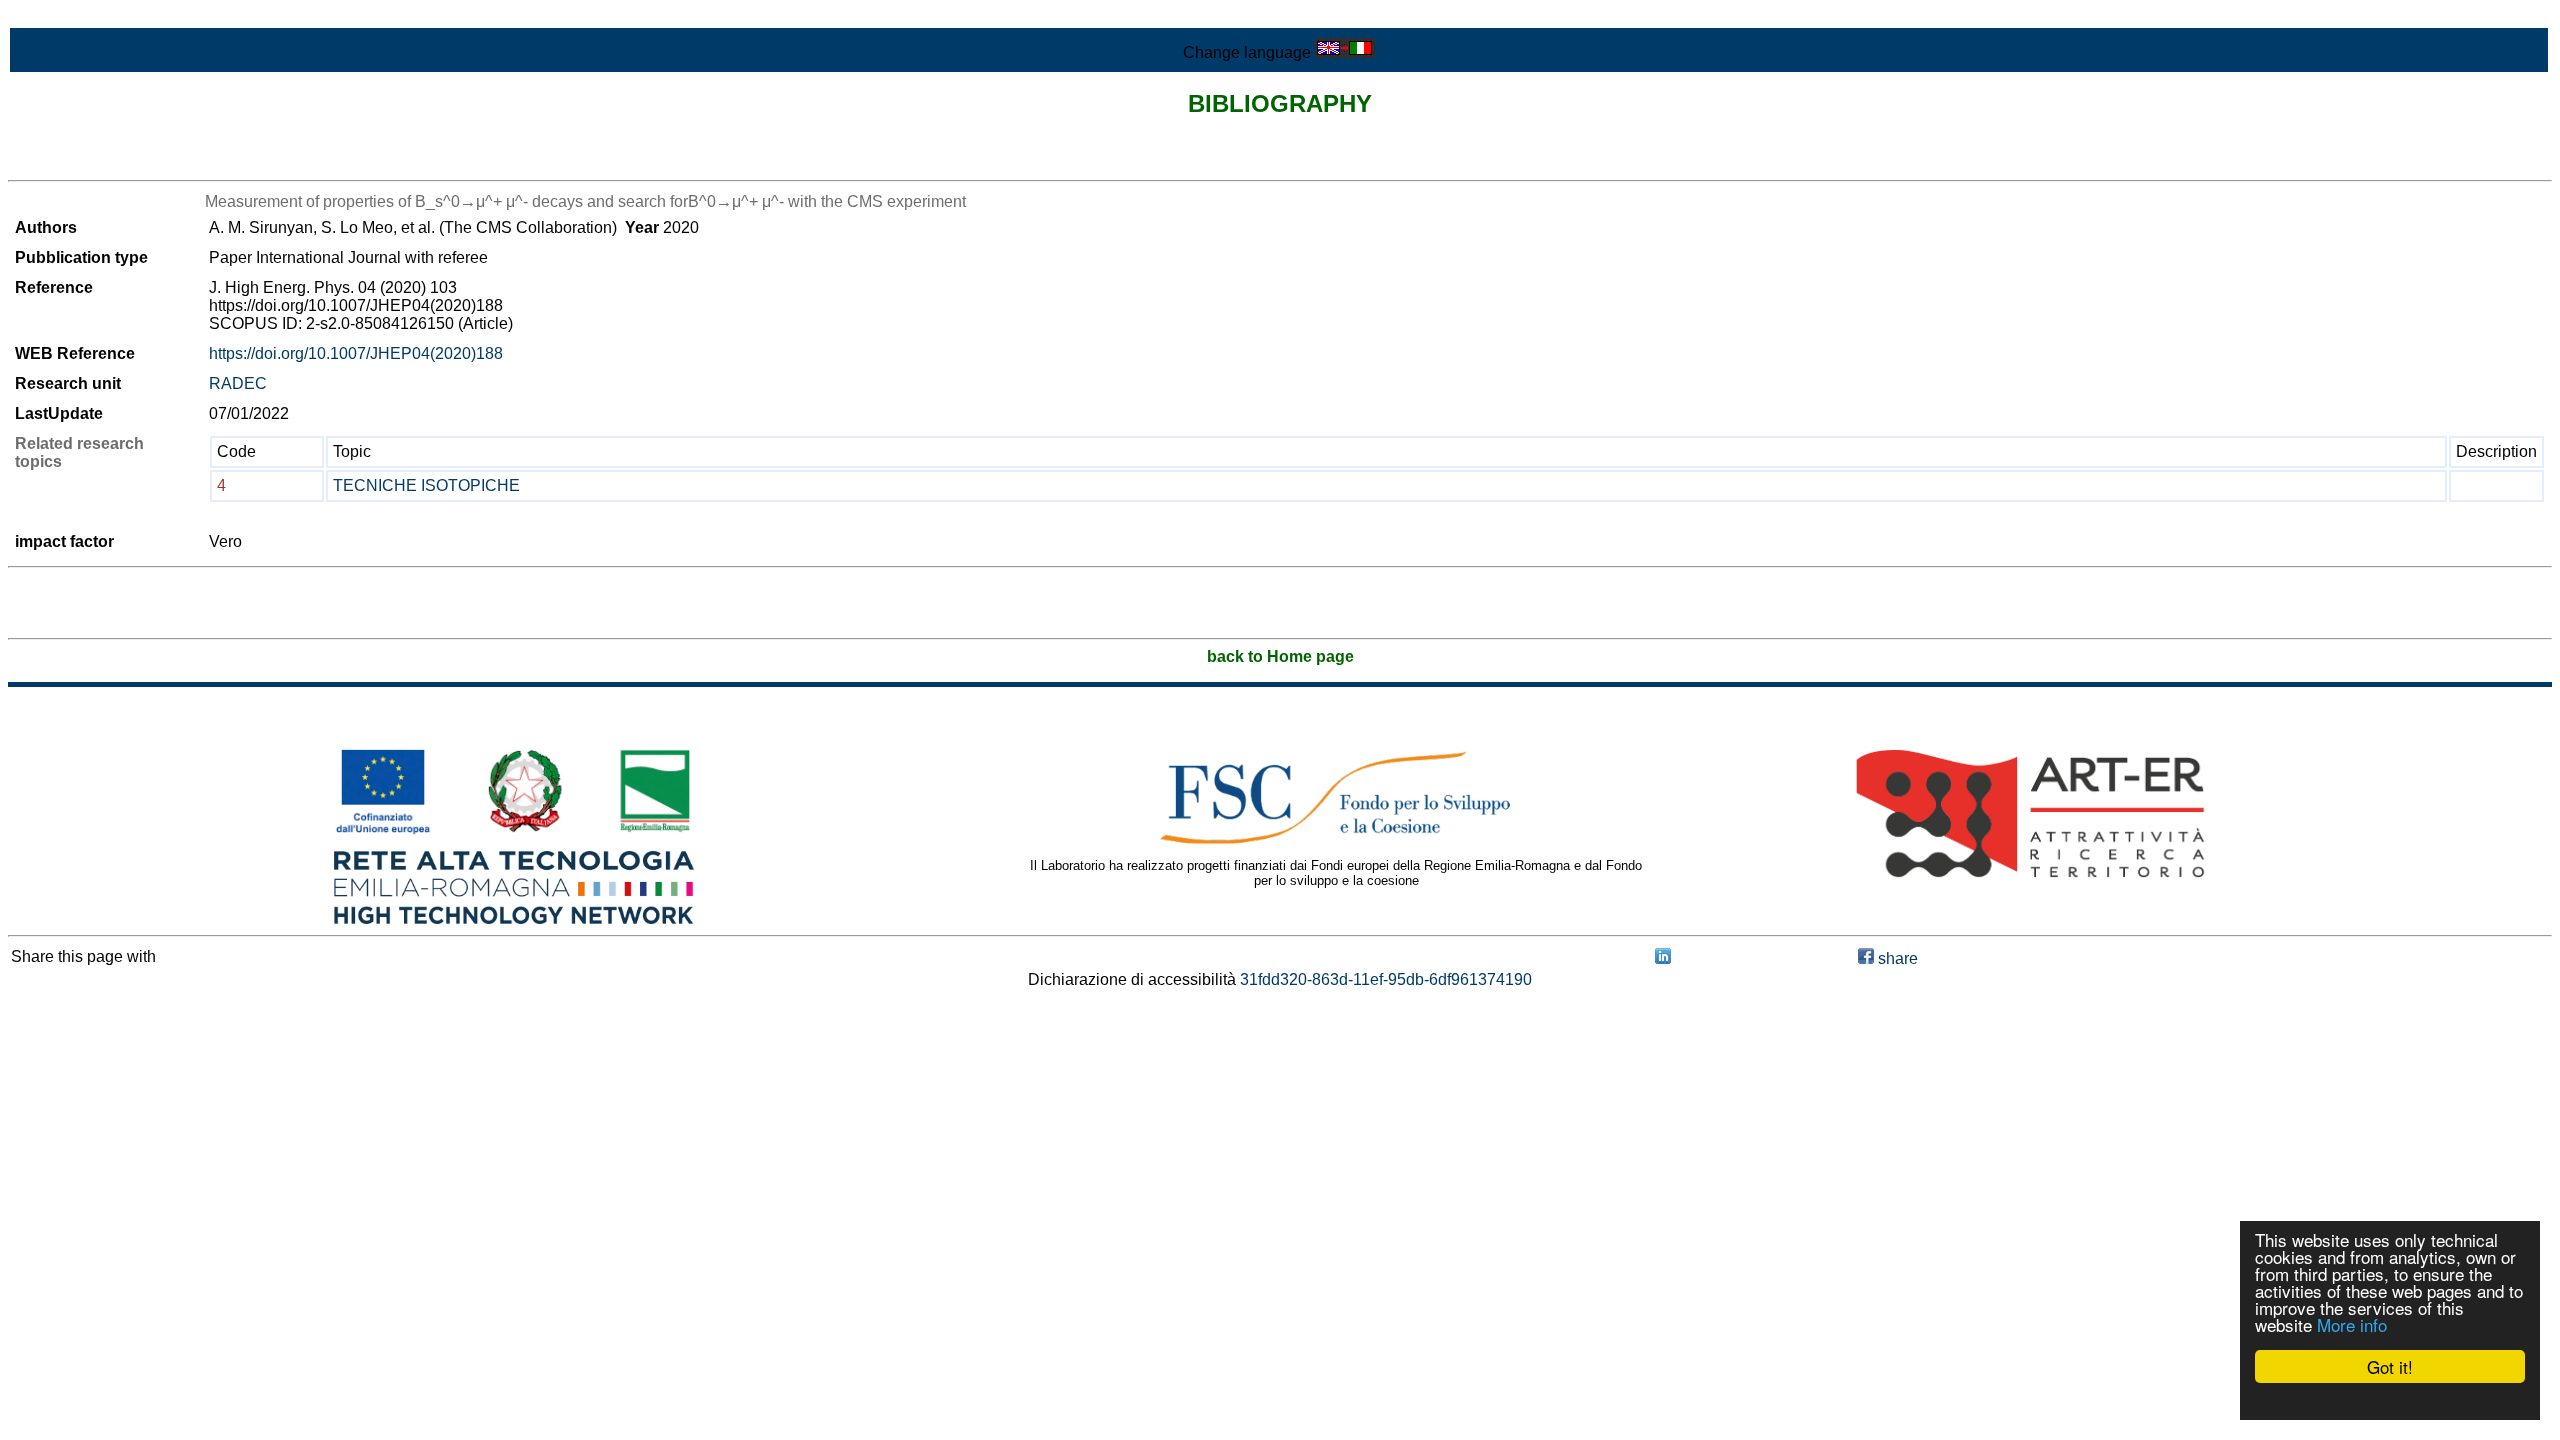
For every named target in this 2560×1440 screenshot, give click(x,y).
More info (2352, 1324)
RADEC (238, 383)
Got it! (2390, 1366)
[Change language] (1345, 52)
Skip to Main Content (82, 16)
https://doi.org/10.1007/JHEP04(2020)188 (356, 353)
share (1896, 958)
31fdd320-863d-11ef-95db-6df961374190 (1386, 979)
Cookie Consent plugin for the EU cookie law (2390, 1401)
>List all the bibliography (94, 162)
